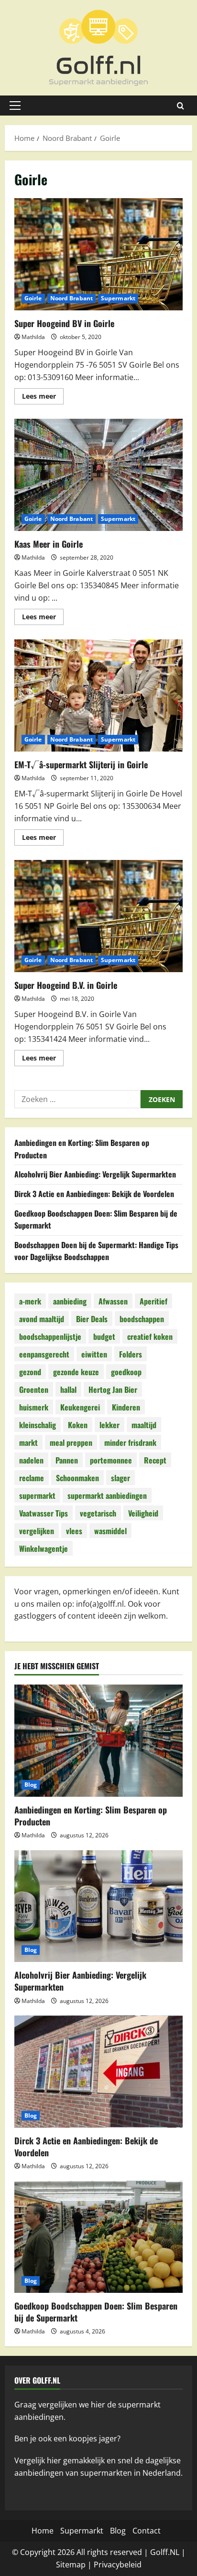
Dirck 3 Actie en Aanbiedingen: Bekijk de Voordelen (94, 1194)
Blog (31, 1785)
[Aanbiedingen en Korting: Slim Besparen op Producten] (98, 1741)
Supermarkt (118, 298)
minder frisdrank (130, 1442)
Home (43, 2531)
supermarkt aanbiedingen (107, 1495)
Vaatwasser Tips (44, 1513)
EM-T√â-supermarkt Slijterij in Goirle (98, 695)
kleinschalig (38, 1425)
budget (104, 1336)
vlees (74, 1531)
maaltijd (144, 1425)
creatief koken (150, 1336)
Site (63, 2565)
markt (28, 1442)
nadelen (31, 1460)
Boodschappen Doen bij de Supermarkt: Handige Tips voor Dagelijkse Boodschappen (96, 1251)
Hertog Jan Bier (113, 1389)
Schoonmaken (77, 1478)
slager (120, 1478)
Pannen (67, 1460)
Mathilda (33, 337)
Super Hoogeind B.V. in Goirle (98, 916)
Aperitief (153, 1301)
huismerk (34, 1407)
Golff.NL (165, 2552)
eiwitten (94, 1354)
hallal (68, 1389)
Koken (78, 1425)
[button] (15, 106)
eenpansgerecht (44, 1354)
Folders (131, 1354)
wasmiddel (110, 1531)
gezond (30, 1372)
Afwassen (113, 1301)
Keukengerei (80, 1407)
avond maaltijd (42, 1319)
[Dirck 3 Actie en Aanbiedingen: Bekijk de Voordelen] (98, 2072)
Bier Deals (92, 1319)
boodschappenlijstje (50, 1336)
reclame (32, 1478)
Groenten (34, 1389)
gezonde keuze (76, 1372)
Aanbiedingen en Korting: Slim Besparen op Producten (91, 1816)
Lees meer (43, 398)
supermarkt (37, 1495)
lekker (109, 1425)
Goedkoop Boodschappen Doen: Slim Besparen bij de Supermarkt (96, 2312)
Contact (147, 2531)
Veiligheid (143, 1513)
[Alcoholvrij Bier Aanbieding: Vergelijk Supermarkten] (98, 1906)
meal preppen (71, 1442)
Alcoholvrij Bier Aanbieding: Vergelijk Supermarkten (95, 1174)
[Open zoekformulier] (181, 106)
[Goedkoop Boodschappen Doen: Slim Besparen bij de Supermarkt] (98, 2237)
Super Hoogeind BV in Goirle (98, 254)
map (77, 2565)
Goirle (33, 298)
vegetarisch (98, 1513)
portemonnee (111, 1460)
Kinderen (126, 1407)
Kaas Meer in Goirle (98, 475)
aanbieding (70, 1301)
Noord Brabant (71, 298)
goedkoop (126, 1372)
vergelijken (37, 1531)
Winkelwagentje (44, 1548)
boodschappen (142, 1319)
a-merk (30, 1301)
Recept (155, 1460)
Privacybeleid (118, 2565)
